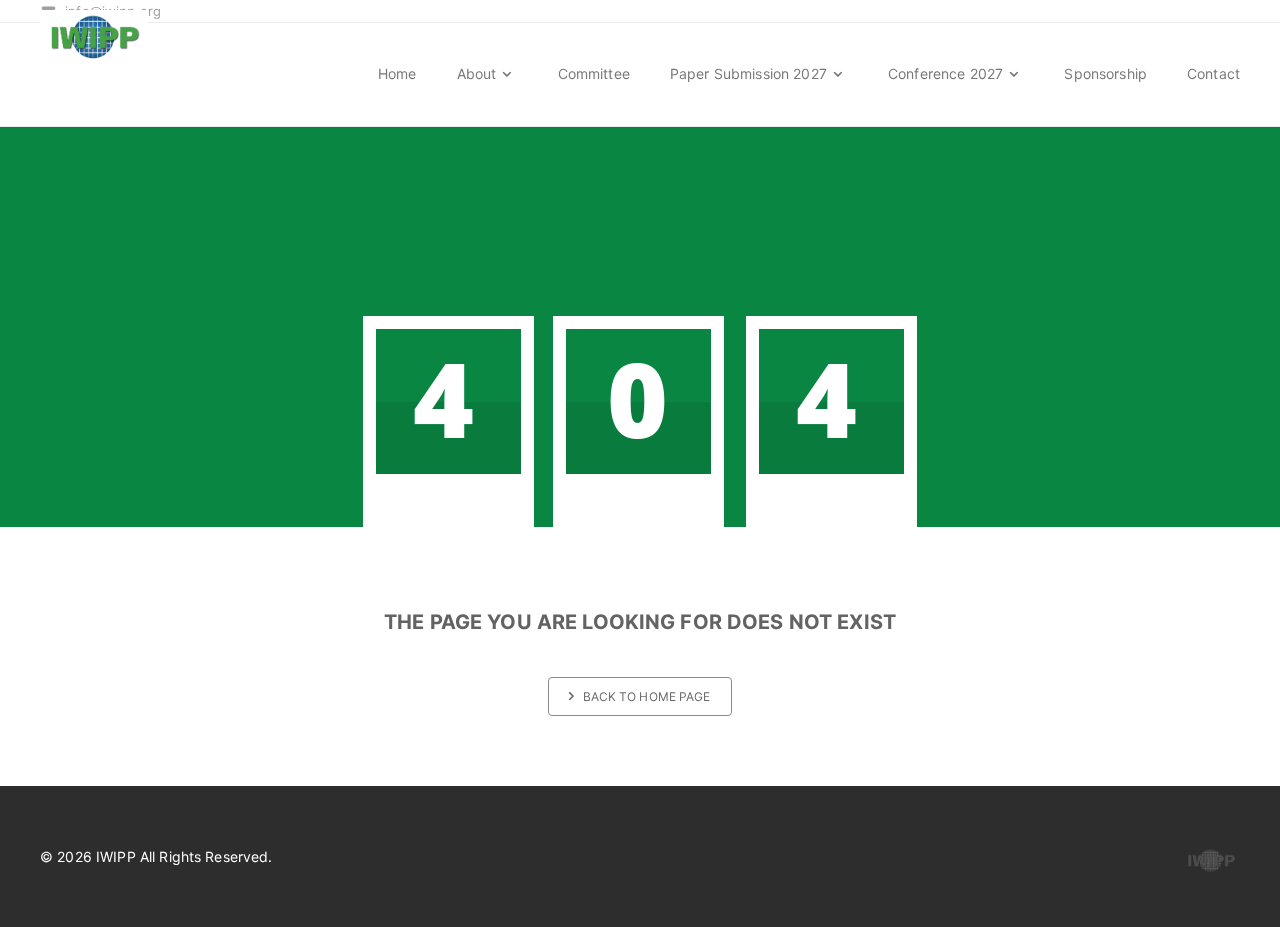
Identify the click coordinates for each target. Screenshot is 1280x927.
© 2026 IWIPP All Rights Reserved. (156, 856)
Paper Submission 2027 (750, 73)
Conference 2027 (947, 73)
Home (397, 73)
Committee (594, 73)
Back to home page (647, 696)
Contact (1213, 73)
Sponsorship (1105, 73)
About (479, 73)
